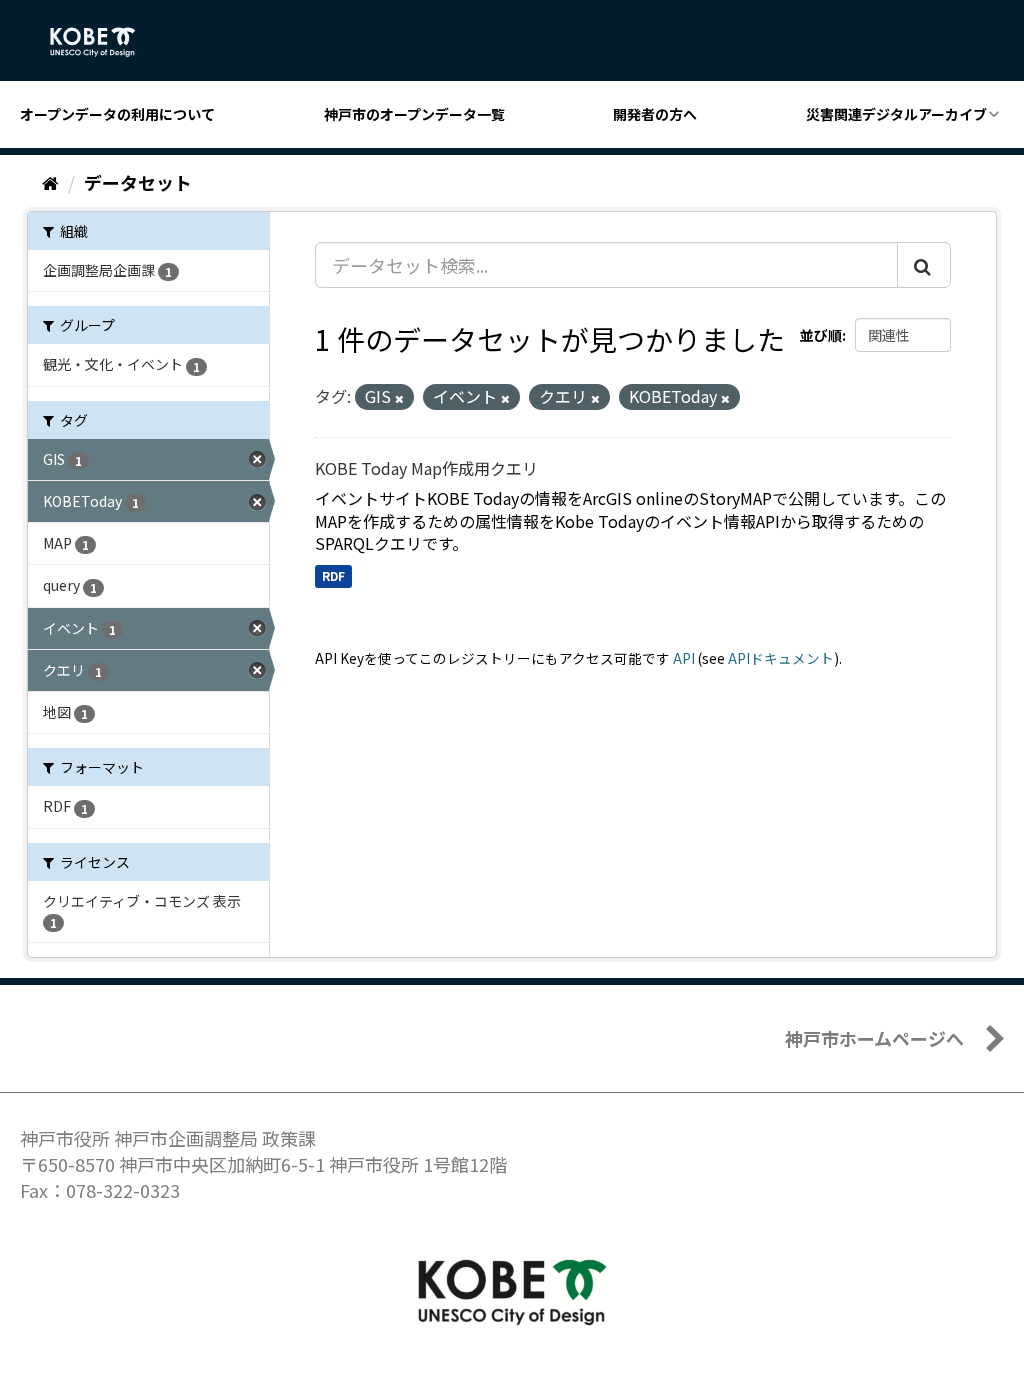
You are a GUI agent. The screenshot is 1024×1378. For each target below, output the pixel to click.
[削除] (399, 398)
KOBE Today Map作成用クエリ (426, 468)
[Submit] (924, 265)
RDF (333, 575)
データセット (138, 182)
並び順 (821, 335)
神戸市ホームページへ (874, 1038)
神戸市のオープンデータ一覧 (414, 114)
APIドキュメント (781, 658)
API (684, 658)
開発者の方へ (655, 114)
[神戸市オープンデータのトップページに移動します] (103, 42)
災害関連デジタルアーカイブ (896, 114)
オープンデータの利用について (117, 114)
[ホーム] (50, 182)
